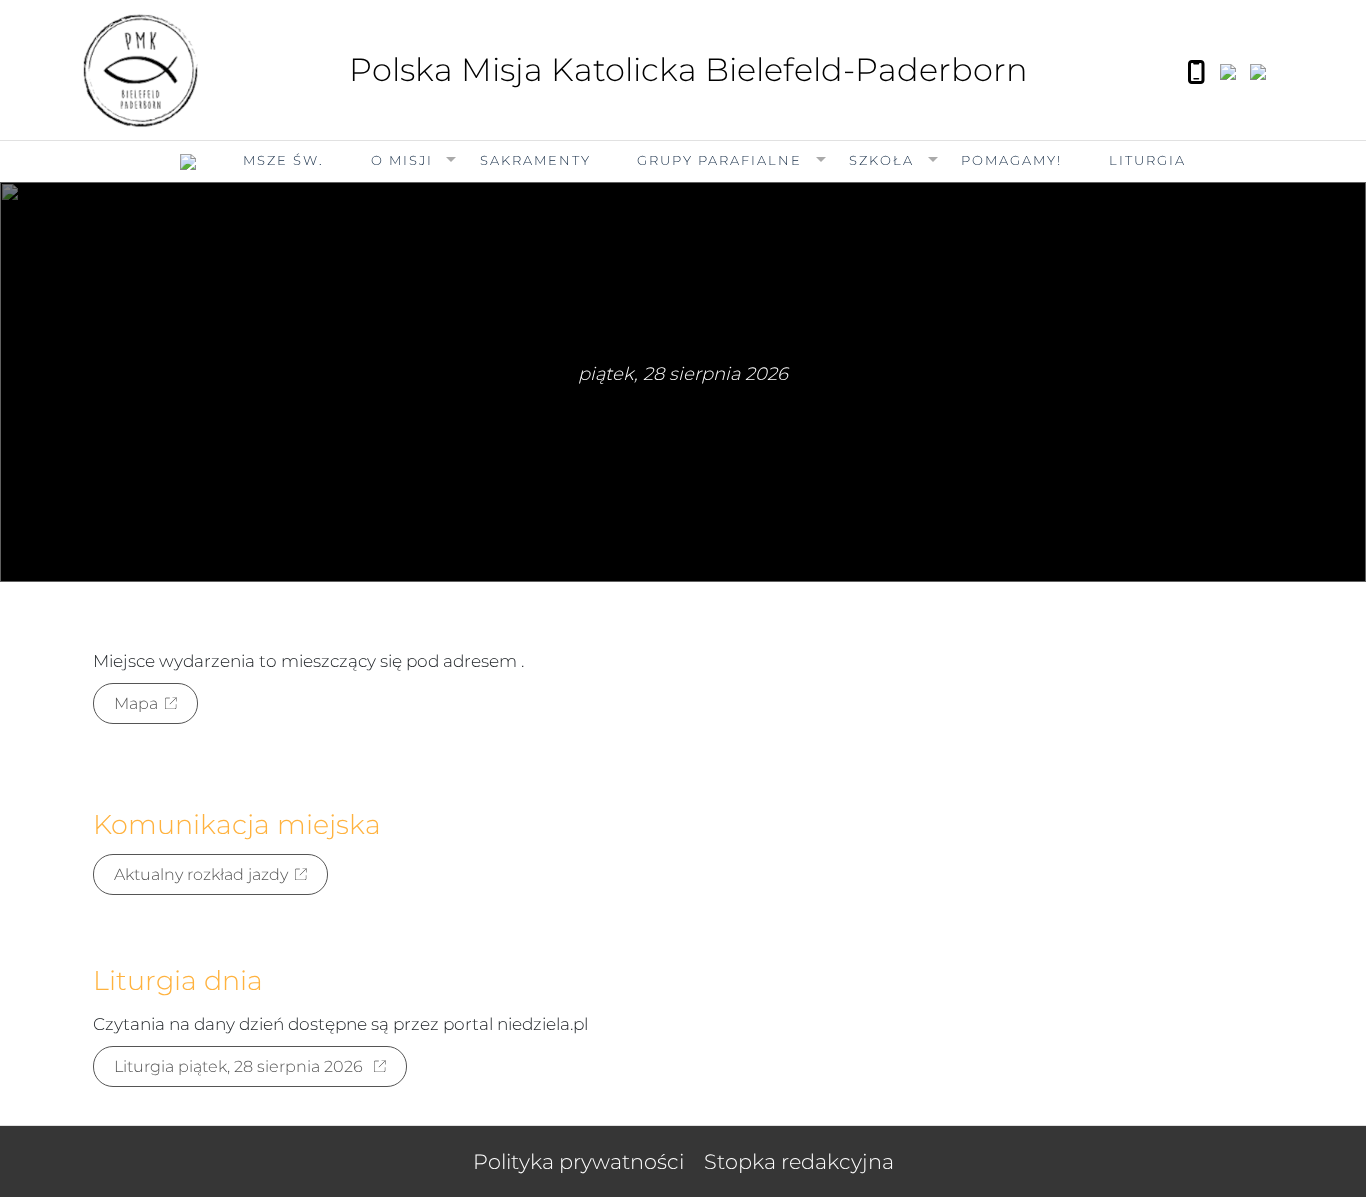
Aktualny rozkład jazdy (201, 874)
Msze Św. (283, 160)
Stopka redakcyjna (799, 1161)
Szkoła (881, 160)
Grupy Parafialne (719, 160)
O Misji (402, 160)
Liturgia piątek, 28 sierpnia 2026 (240, 1066)
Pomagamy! (1011, 160)
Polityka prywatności (578, 1161)
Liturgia (1147, 160)
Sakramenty (535, 160)
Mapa (136, 703)
